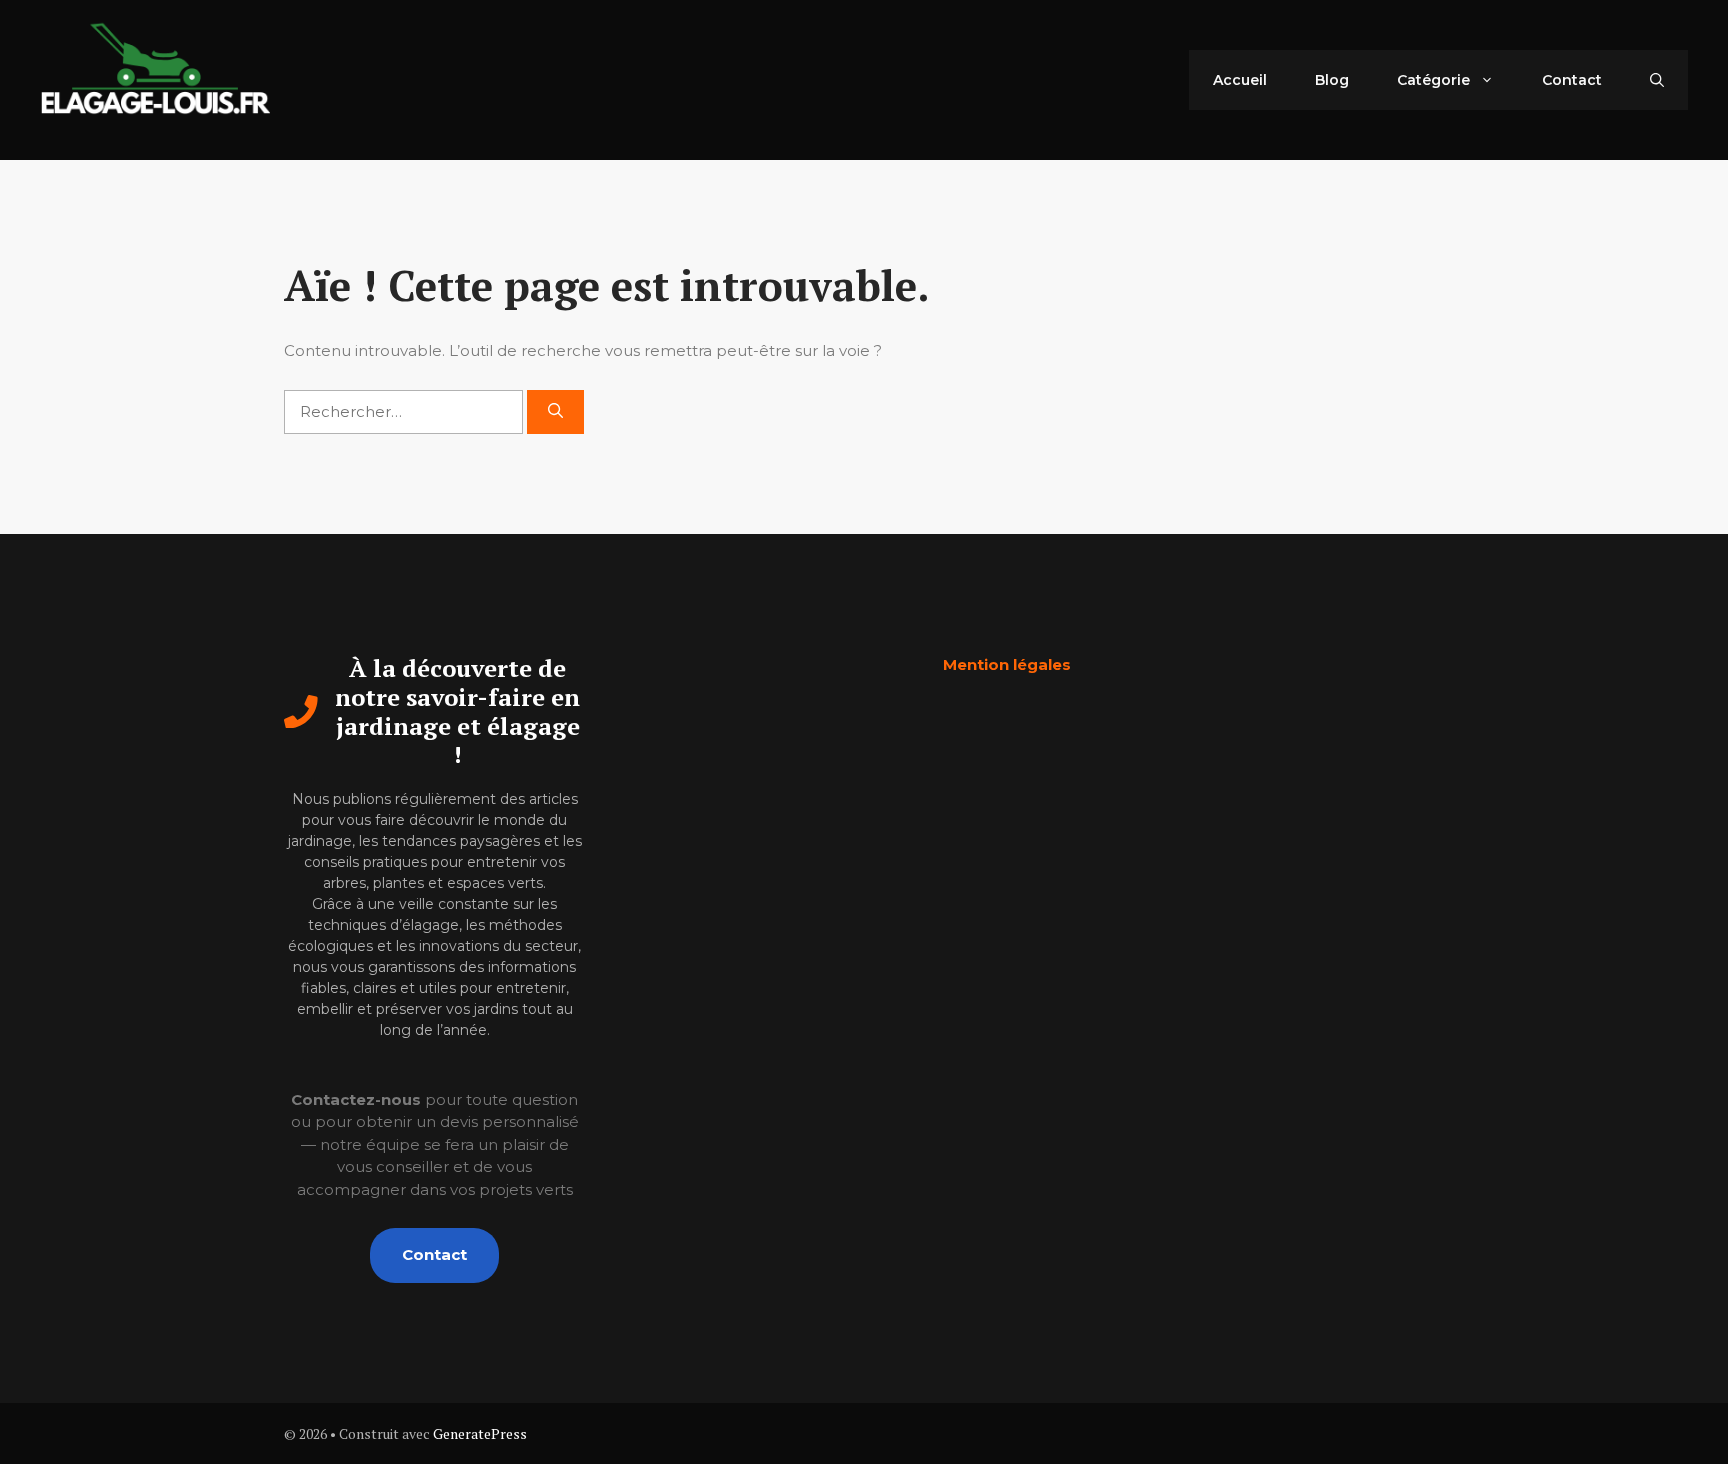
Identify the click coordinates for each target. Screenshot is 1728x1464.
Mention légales (1007, 664)
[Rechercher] (555, 412)
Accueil (1240, 80)
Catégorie (1433, 80)
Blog (1332, 80)
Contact (1572, 80)
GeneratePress (480, 1433)
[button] (1657, 80)
